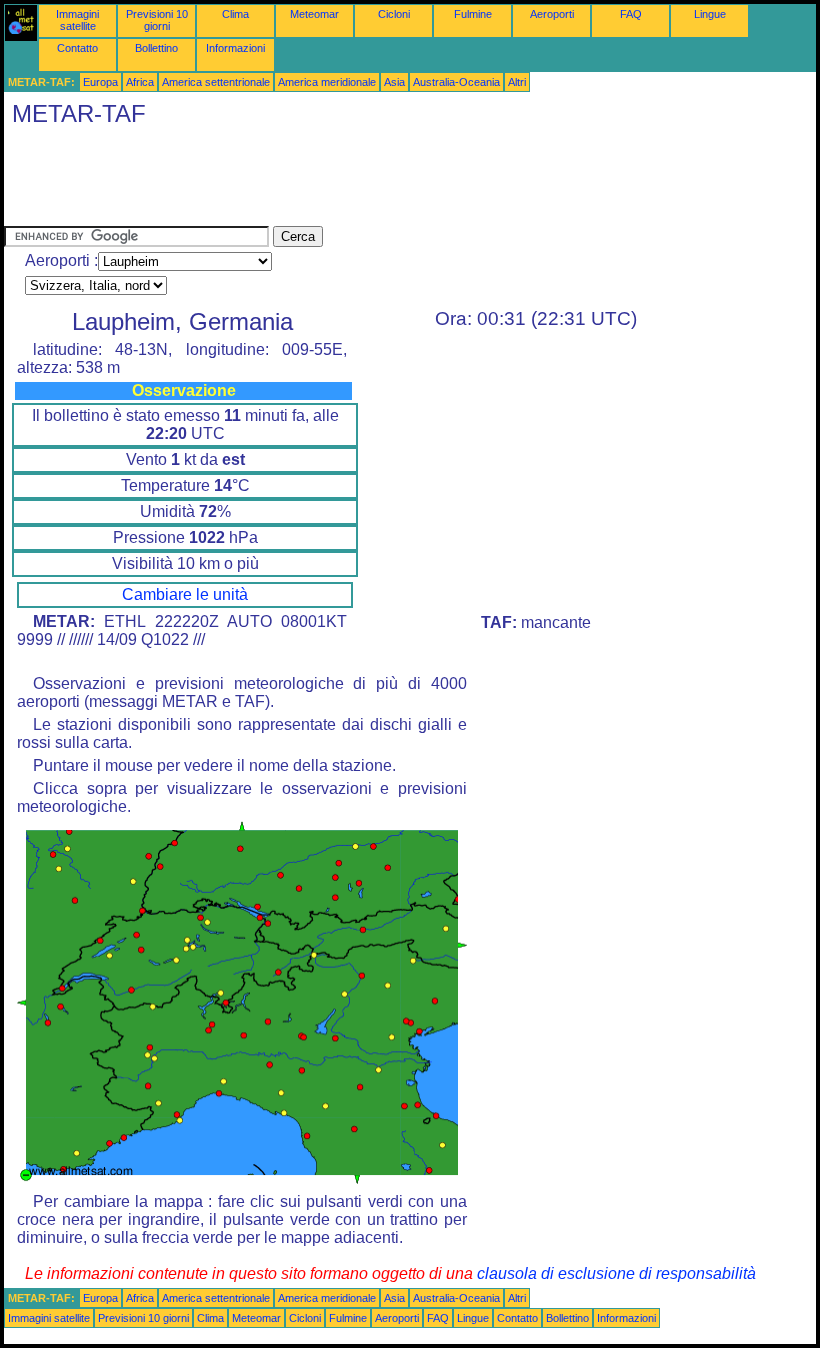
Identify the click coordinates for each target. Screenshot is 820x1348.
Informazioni (235, 48)
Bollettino (156, 48)
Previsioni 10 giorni (157, 20)
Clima (235, 14)
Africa (140, 82)
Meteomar (314, 14)
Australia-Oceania (456, 82)
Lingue (710, 14)
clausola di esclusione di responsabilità (616, 1273)
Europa (100, 82)
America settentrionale (216, 82)
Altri (517, 82)
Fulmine (473, 14)
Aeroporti (552, 14)
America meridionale (327, 82)
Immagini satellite (77, 20)
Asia (394, 82)
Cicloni (394, 14)
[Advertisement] (368, 181)
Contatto (77, 48)
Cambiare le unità (185, 594)
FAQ (631, 14)
